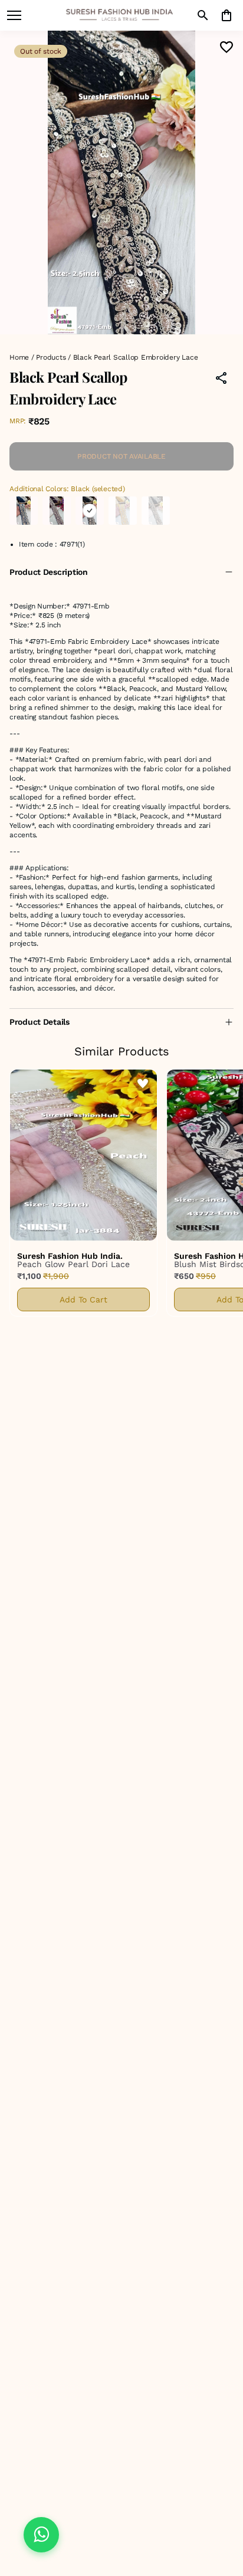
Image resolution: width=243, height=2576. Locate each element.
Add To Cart (83, 1299)
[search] (203, 15)
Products (51, 357)
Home (19, 357)
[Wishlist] (226, 47)
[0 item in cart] (226, 15)
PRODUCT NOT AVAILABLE (121, 456)
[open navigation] (14, 15)
